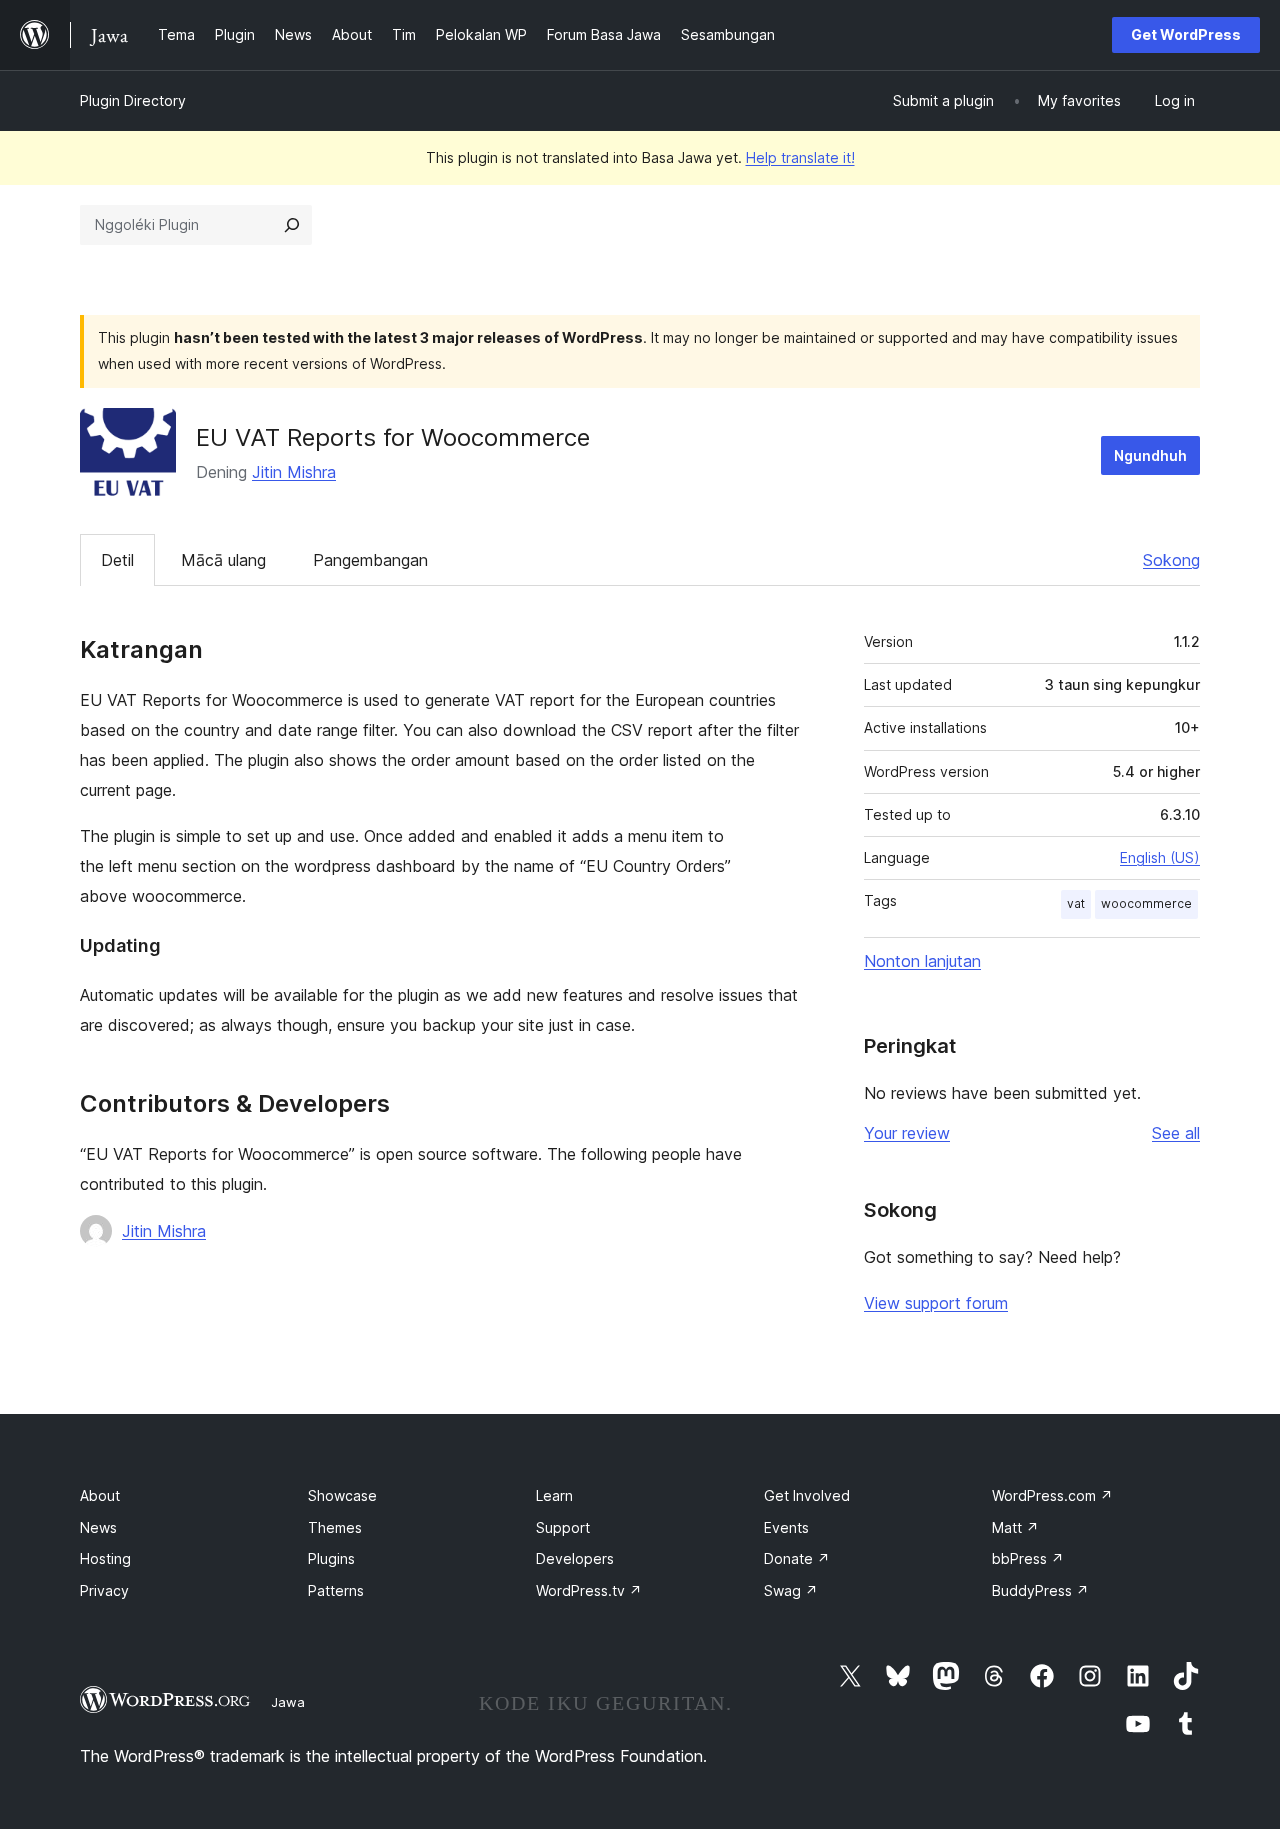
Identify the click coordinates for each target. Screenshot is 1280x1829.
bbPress (1028, 1558)
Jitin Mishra (294, 472)
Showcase (342, 1495)
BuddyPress (1040, 1590)
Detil (117, 560)
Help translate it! (800, 157)
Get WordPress (1186, 34)
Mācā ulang (223, 560)
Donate (797, 1558)
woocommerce (1146, 903)
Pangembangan (370, 560)
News (98, 1527)
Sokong (1171, 560)
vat (1076, 903)
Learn (554, 1495)
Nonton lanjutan (922, 961)
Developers (575, 1558)
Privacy (104, 1590)
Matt (1015, 1527)
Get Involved (807, 1495)
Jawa (288, 1702)
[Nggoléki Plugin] (292, 225)
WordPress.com (1052, 1495)
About (100, 1495)
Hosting (105, 1558)
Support (563, 1527)
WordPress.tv (589, 1590)
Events (786, 1527)
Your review (907, 1133)
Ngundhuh (1150, 455)
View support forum (936, 1303)
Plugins (331, 1558)
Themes (335, 1527)
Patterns (336, 1590)
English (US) (1160, 857)
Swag (791, 1590)
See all (1176, 1133)
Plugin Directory (133, 100)
